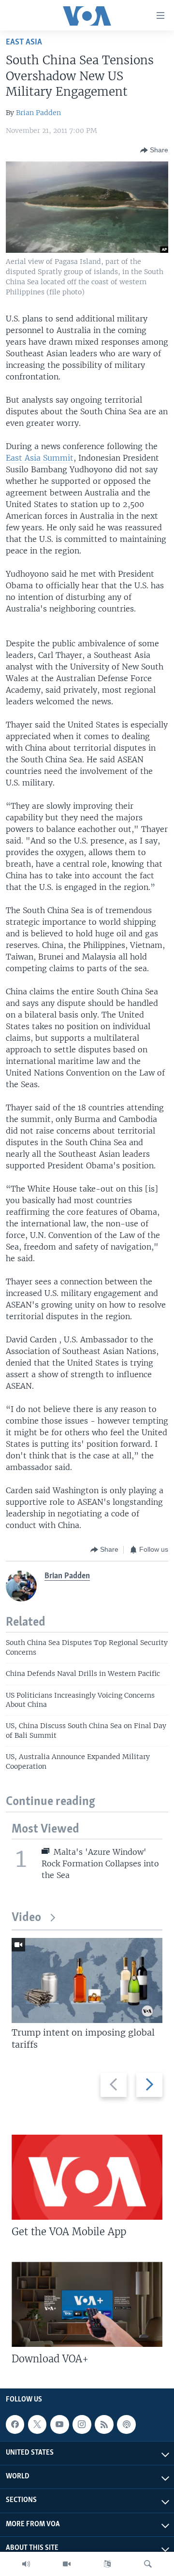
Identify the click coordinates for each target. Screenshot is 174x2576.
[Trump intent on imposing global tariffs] (87, 1980)
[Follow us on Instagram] (82, 2424)
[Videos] (67, 2564)
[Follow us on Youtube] (59, 2424)
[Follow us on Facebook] (15, 2424)
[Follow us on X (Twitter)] (37, 2424)
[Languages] (107, 2564)
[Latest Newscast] (26, 2564)
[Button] (154, 150)
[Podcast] (126, 2424)
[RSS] (104, 2424)
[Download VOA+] (87, 2304)
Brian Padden (38, 113)
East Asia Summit (40, 458)
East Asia (24, 42)
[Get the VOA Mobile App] (87, 2177)
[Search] (148, 2564)
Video (26, 1918)
